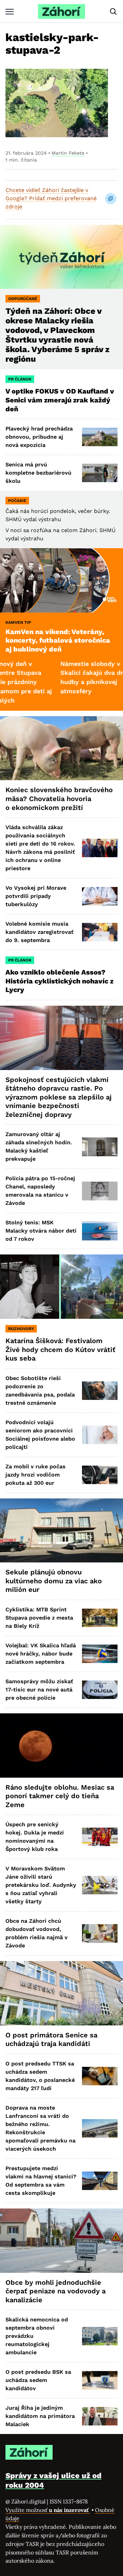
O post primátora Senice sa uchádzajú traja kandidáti (51, 2039)
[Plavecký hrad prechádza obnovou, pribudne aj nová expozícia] (100, 437)
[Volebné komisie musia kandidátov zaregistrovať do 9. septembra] (100, 932)
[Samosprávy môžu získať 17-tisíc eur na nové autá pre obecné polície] (100, 1690)
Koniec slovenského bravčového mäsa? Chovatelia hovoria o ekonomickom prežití (59, 798)
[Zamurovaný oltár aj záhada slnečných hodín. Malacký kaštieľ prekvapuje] (100, 1147)
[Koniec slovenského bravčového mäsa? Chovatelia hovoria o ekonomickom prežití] (61, 748)
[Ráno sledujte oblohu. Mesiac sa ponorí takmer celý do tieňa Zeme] (61, 1746)
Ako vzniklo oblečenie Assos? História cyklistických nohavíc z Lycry (59, 981)
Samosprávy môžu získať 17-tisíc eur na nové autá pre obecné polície (39, 1690)
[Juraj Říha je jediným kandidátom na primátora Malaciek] (100, 2416)
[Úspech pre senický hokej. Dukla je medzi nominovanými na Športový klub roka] (100, 1837)
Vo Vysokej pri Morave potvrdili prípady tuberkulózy (36, 896)
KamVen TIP (18, 622)
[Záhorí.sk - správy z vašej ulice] (61, 11)
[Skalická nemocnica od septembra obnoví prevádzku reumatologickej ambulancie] (100, 2336)
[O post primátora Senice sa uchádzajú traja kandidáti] (61, 1993)
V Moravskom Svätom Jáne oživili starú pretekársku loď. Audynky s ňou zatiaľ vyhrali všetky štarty (41, 1885)
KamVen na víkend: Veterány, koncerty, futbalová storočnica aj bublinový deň (58, 640)
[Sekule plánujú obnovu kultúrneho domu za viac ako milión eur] (61, 1531)
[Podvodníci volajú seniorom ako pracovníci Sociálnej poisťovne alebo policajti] (100, 1435)
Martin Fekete (68, 153)
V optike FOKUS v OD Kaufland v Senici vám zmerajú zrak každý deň (60, 400)
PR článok (20, 379)
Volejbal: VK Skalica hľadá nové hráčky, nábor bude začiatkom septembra (41, 1654)
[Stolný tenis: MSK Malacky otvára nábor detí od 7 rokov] (100, 1231)
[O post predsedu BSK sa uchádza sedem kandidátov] (100, 2380)
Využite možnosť (48, 2510)
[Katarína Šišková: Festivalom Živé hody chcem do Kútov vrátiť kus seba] (61, 1287)
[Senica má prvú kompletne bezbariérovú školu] (100, 473)
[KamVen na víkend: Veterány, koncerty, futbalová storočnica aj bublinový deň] (61, 580)
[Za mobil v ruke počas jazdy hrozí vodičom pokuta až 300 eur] (100, 1475)
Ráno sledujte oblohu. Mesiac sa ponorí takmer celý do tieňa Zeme (60, 1796)
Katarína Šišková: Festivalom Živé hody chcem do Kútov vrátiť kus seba (60, 1349)
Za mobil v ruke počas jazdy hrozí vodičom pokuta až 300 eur (36, 1475)
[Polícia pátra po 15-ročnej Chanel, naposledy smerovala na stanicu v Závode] (100, 1191)
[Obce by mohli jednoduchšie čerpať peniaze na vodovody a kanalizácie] (61, 2241)
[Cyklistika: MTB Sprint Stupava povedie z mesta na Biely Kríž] (100, 1618)
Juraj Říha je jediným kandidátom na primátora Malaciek (40, 2416)
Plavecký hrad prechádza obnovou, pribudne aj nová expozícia (39, 437)
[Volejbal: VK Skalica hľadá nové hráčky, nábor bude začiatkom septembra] (100, 1654)
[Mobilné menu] (10, 11)
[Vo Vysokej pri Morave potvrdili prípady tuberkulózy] (100, 896)
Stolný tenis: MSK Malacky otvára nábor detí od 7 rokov (41, 1231)
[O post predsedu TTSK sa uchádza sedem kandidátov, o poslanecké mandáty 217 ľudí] (100, 2076)
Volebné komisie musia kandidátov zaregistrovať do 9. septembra (39, 932)
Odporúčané (23, 299)
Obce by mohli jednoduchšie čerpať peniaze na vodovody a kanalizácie (56, 2291)
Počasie (17, 501)
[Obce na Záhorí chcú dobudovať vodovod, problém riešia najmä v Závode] (100, 1933)
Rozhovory (21, 1329)
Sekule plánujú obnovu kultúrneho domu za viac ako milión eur (54, 1581)
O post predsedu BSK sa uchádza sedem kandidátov (38, 2380)
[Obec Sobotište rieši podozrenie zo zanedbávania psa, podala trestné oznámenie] (100, 1391)
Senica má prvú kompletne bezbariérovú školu (38, 473)
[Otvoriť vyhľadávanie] (113, 12)
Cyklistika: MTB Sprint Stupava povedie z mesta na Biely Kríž (39, 1618)
